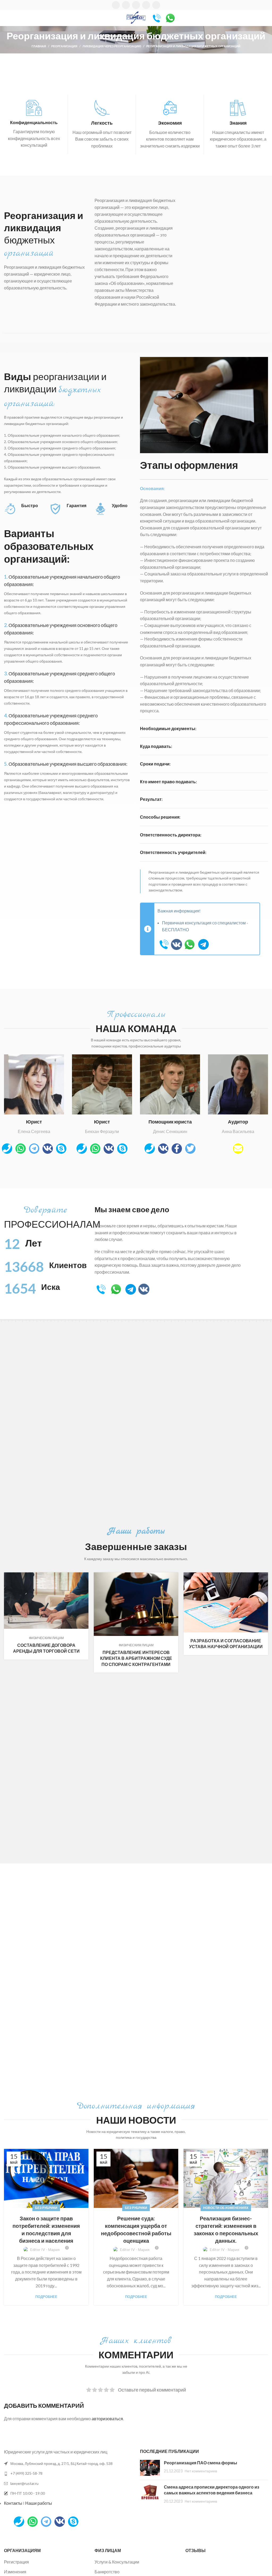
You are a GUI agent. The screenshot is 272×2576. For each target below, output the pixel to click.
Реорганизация (64, 46)
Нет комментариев (201, 2471)
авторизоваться (107, 2419)
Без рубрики (46, 2208)
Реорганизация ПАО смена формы (201, 2463)
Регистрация (16, 2562)
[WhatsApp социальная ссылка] (136, 5)
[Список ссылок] (68, 2473)
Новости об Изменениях (226, 2208)
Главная (39, 46)
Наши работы (39, 2503)
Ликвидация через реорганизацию (112, 46)
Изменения (15, 2572)
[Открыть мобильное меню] (6, 18)
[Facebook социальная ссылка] (116, 5)
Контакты (13, 2503)
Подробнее (46, 2297)
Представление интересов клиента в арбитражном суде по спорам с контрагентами (136, 1658)
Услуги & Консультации (117, 2562)
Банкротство (107, 2572)
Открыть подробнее (84, 1576)
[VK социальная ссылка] (146, 5)
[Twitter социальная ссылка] (126, 5)
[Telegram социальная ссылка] (156, 5)
